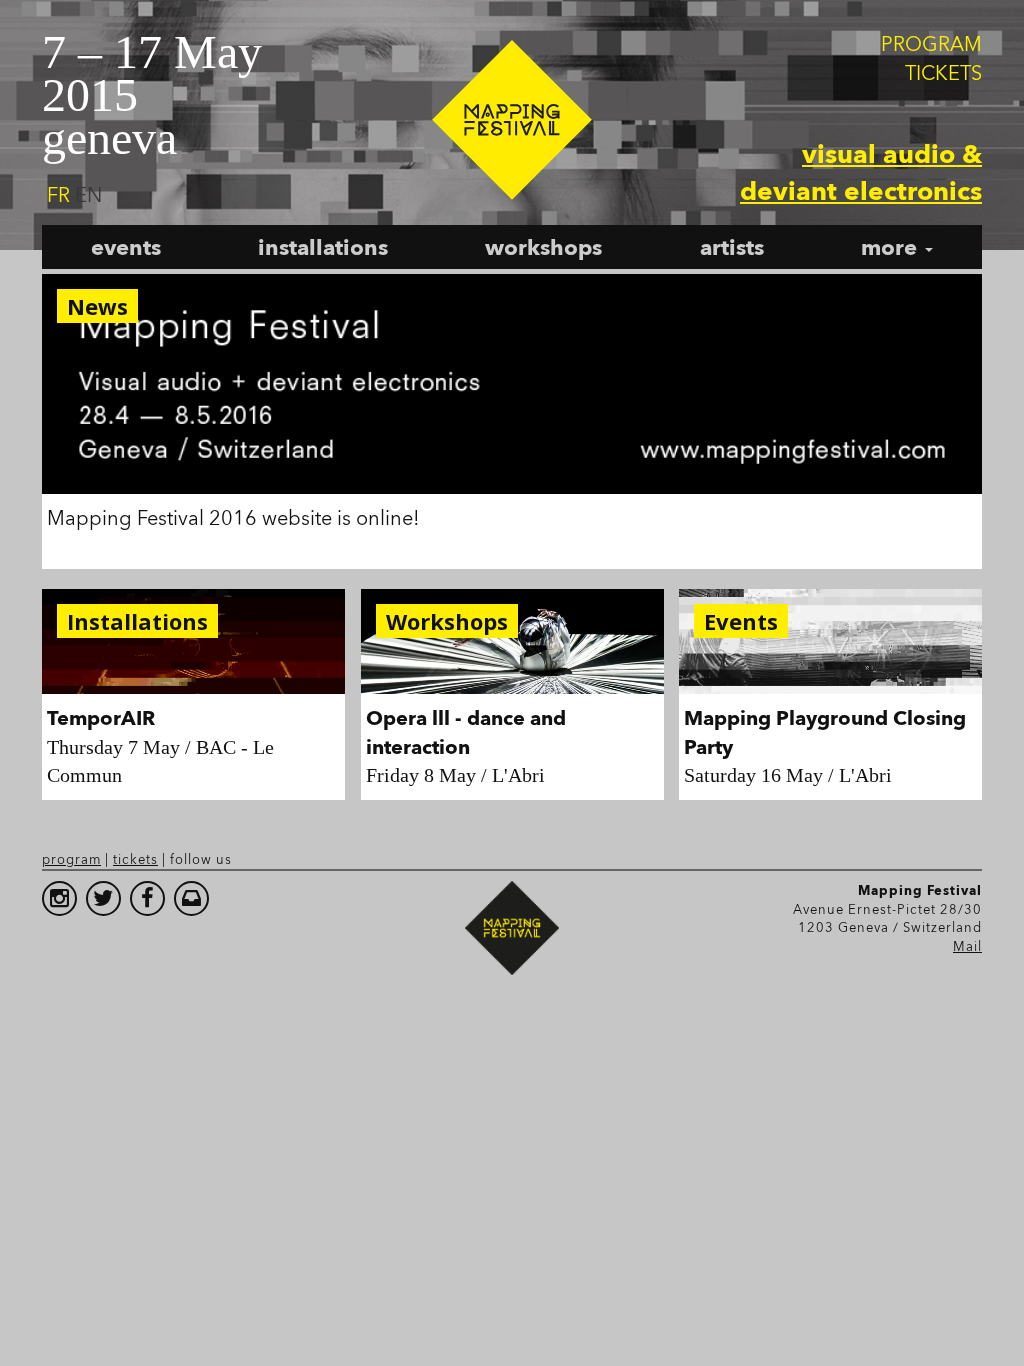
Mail (967, 946)
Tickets (943, 73)
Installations (323, 247)
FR (58, 195)
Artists (732, 247)
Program (931, 44)
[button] (897, 247)
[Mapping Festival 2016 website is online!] (512, 383)
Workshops (543, 247)
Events (126, 247)
